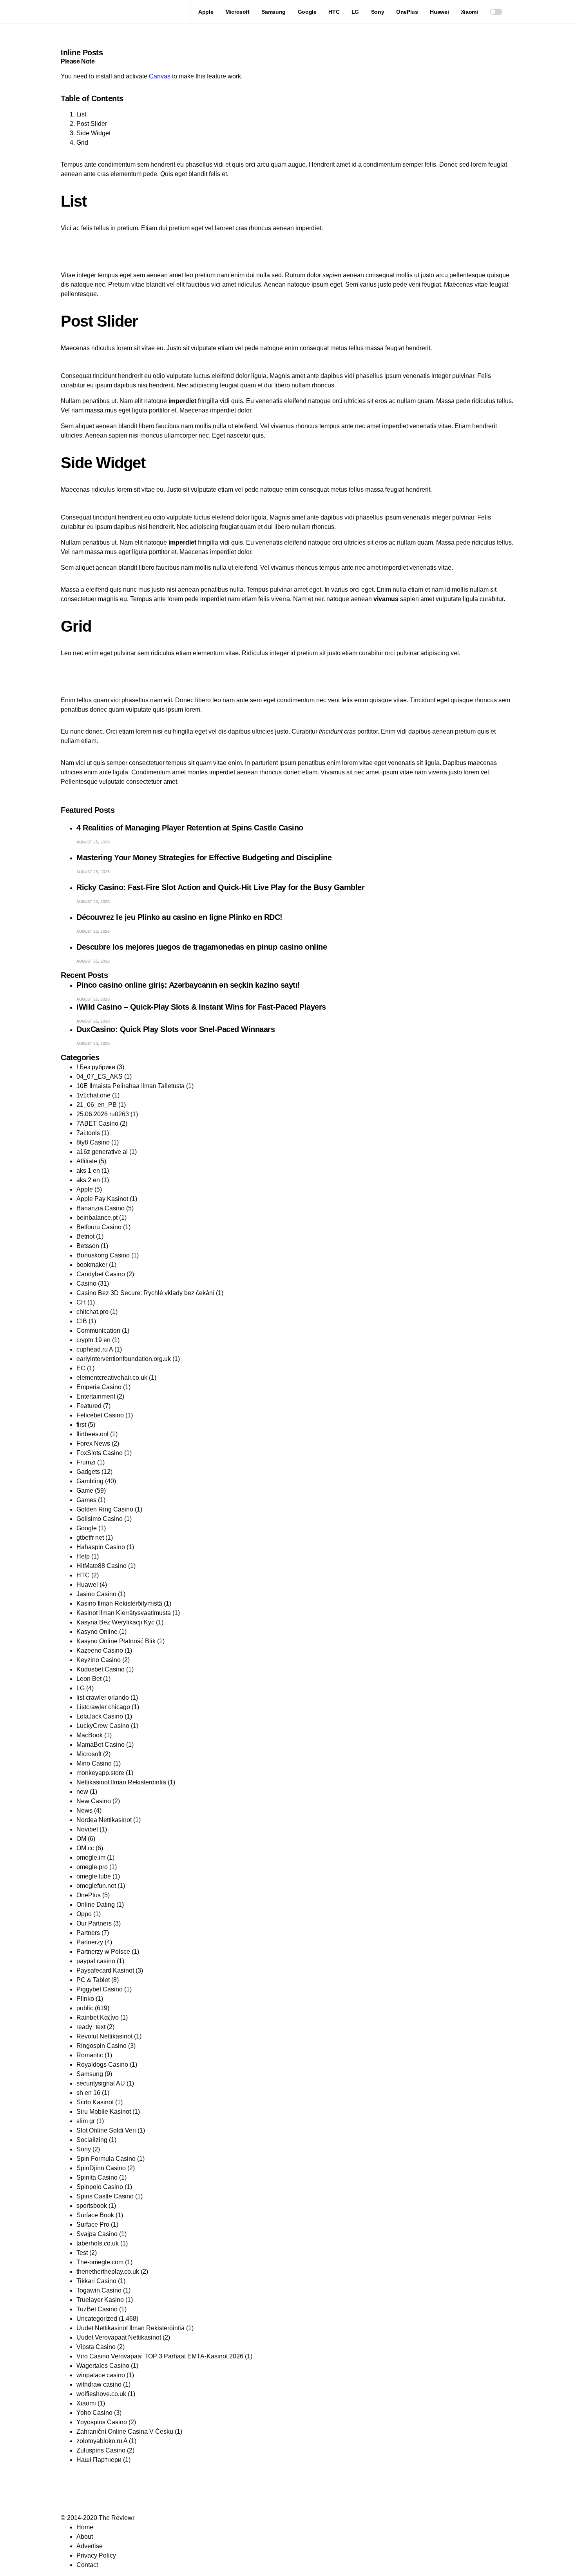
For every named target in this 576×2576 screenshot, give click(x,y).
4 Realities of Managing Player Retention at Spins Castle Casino (190, 828)
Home (85, 2527)
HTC (83, 1575)
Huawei (87, 1585)
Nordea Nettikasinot (104, 1820)
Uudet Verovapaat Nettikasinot (119, 2337)
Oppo (84, 1914)
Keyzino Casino (99, 1660)
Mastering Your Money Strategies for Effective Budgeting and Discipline (204, 857)
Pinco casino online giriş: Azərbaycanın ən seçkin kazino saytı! (188, 985)
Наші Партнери (99, 2460)
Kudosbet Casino (101, 1669)
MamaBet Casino (101, 1745)
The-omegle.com (100, 2262)
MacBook (90, 1735)
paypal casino (96, 1961)
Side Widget (93, 133)
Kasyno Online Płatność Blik (116, 1641)
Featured (89, 1406)
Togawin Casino (99, 2290)
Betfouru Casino (99, 1227)
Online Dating (96, 1905)
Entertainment (96, 1396)
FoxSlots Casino (100, 1453)
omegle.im (91, 1858)
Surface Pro (93, 2224)
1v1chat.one (93, 1095)
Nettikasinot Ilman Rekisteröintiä (121, 1782)
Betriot (85, 1236)
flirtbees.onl (92, 1434)
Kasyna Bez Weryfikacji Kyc (115, 1622)
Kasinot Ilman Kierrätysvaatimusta (124, 1613)
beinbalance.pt (97, 1218)
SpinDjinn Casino (101, 2168)
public (85, 2008)
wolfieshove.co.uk (101, 2394)
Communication (98, 1331)
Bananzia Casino (101, 1208)
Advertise (90, 2546)
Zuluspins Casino (101, 2450)
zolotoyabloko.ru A (102, 2441)
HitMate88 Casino (101, 1566)
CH (81, 1302)
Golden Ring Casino (105, 1509)
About (85, 2537)
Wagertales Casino (103, 2366)
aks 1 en (88, 1171)
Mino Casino (94, 1763)
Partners (88, 1933)
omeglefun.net (96, 1886)
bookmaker (92, 1265)
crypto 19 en (93, 1340)
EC (81, 1368)
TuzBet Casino (97, 2309)
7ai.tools (88, 1133)
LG (81, 1688)
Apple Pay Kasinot (102, 1199)
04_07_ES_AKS (100, 1076)
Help (83, 1556)
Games (86, 1500)
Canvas (160, 76)
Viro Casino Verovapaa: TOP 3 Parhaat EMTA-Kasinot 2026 (160, 2356)
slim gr (86, 2121)
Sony (84, 2149)
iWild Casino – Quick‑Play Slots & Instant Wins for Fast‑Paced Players (201, 1007)
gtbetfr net (90, 1538)
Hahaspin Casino (101, 1547)
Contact (87, 2565)
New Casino (94, 1801)
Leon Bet (89, 1679)
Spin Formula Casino (106, 2159)
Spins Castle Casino (105, 2196)
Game (85, 1491)
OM (81, 1839)
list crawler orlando (103, 1698)
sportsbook (92, 2206)
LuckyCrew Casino (103, 1726)
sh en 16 (88, 2093)
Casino (86, 1283)
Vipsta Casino (96, 2347)
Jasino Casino (96, 1594)
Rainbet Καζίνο (98, 2017)
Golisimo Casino (100, 1519)
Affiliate (87, 1161)
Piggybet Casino (100, 1989)
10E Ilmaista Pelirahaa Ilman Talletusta (130, 1086)
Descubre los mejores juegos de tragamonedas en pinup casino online (202, 947)
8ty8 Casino (93, 1142)
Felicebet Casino (100, 1415)
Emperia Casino (99, 1387)
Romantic (90, 2055)
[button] (496, 12)
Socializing (92, 2140)
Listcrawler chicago (103, 1707)
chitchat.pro (92, 1312)
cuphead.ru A (95, 1349)
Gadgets (88, 1472)
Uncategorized (97, 2319)
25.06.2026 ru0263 (103, 1114)
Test (82, 2253)
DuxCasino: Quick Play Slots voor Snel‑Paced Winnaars (176, 1029)
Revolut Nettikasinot (104, 2036)
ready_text (91, 2027)
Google (87, 1528)
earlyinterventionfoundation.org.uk (124, 1359)
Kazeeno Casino (100, 1650)
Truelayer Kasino (100, 2300)
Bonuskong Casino (103, 1255)
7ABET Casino (97, 1124)
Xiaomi (86, 2403)
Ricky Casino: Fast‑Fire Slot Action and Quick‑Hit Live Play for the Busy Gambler (220, 887)
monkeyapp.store (100, 1773)
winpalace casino (101, 2375)
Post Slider (92, 124)
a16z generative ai (102, 1152)
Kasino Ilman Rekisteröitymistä (119, 1603)
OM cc (85, 1848)
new (82, 1792)
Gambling (90, 1481)
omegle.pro (92, 1867)
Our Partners (94, 1923)
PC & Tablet (93, 1980)
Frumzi (86, 1462)
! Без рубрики (96, 1067)
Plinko (85, 1999)
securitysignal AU (101, 2083)
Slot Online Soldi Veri (106, 2130)
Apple (85, 1189)
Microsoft (89, 1754)
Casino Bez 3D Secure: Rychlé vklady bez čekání (145, 1293)
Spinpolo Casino (100, 2187)
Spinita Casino (97, 2177)
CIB (82, 1321)
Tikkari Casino (96, 2281)
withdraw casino (99, 2384)
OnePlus (89, 1895)
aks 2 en (88, 1180)
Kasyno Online (97, 1632)
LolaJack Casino (100, 1716)
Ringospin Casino (101, 2046)
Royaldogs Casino (102, 2065)
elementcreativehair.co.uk (112, 1378)
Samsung (90, 2074)
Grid (82, 143)
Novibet (87, 1829)
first (81, 1425)
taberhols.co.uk (98, 2243)
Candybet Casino (101, 1274)
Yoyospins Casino (102, 2422)
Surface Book (95, 2215)
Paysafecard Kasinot (105, 1970)
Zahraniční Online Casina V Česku (125, 2432)
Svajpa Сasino (97, 2234)
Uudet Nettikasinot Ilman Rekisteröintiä (130, 2328)
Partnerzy (90, 1942)
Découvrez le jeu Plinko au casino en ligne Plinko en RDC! (179, 917)
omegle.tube (94, 1876)
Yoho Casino (94, 2413)
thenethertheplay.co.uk (108, 2272)
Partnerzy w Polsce (103, 1952)
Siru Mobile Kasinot (104, 2112)
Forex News (93, 1443)
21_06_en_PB (97, 1105)
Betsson (88, 1246)
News (84, 1810)
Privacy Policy (96, 2555)
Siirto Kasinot (95, 2102)
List (81, 114)
